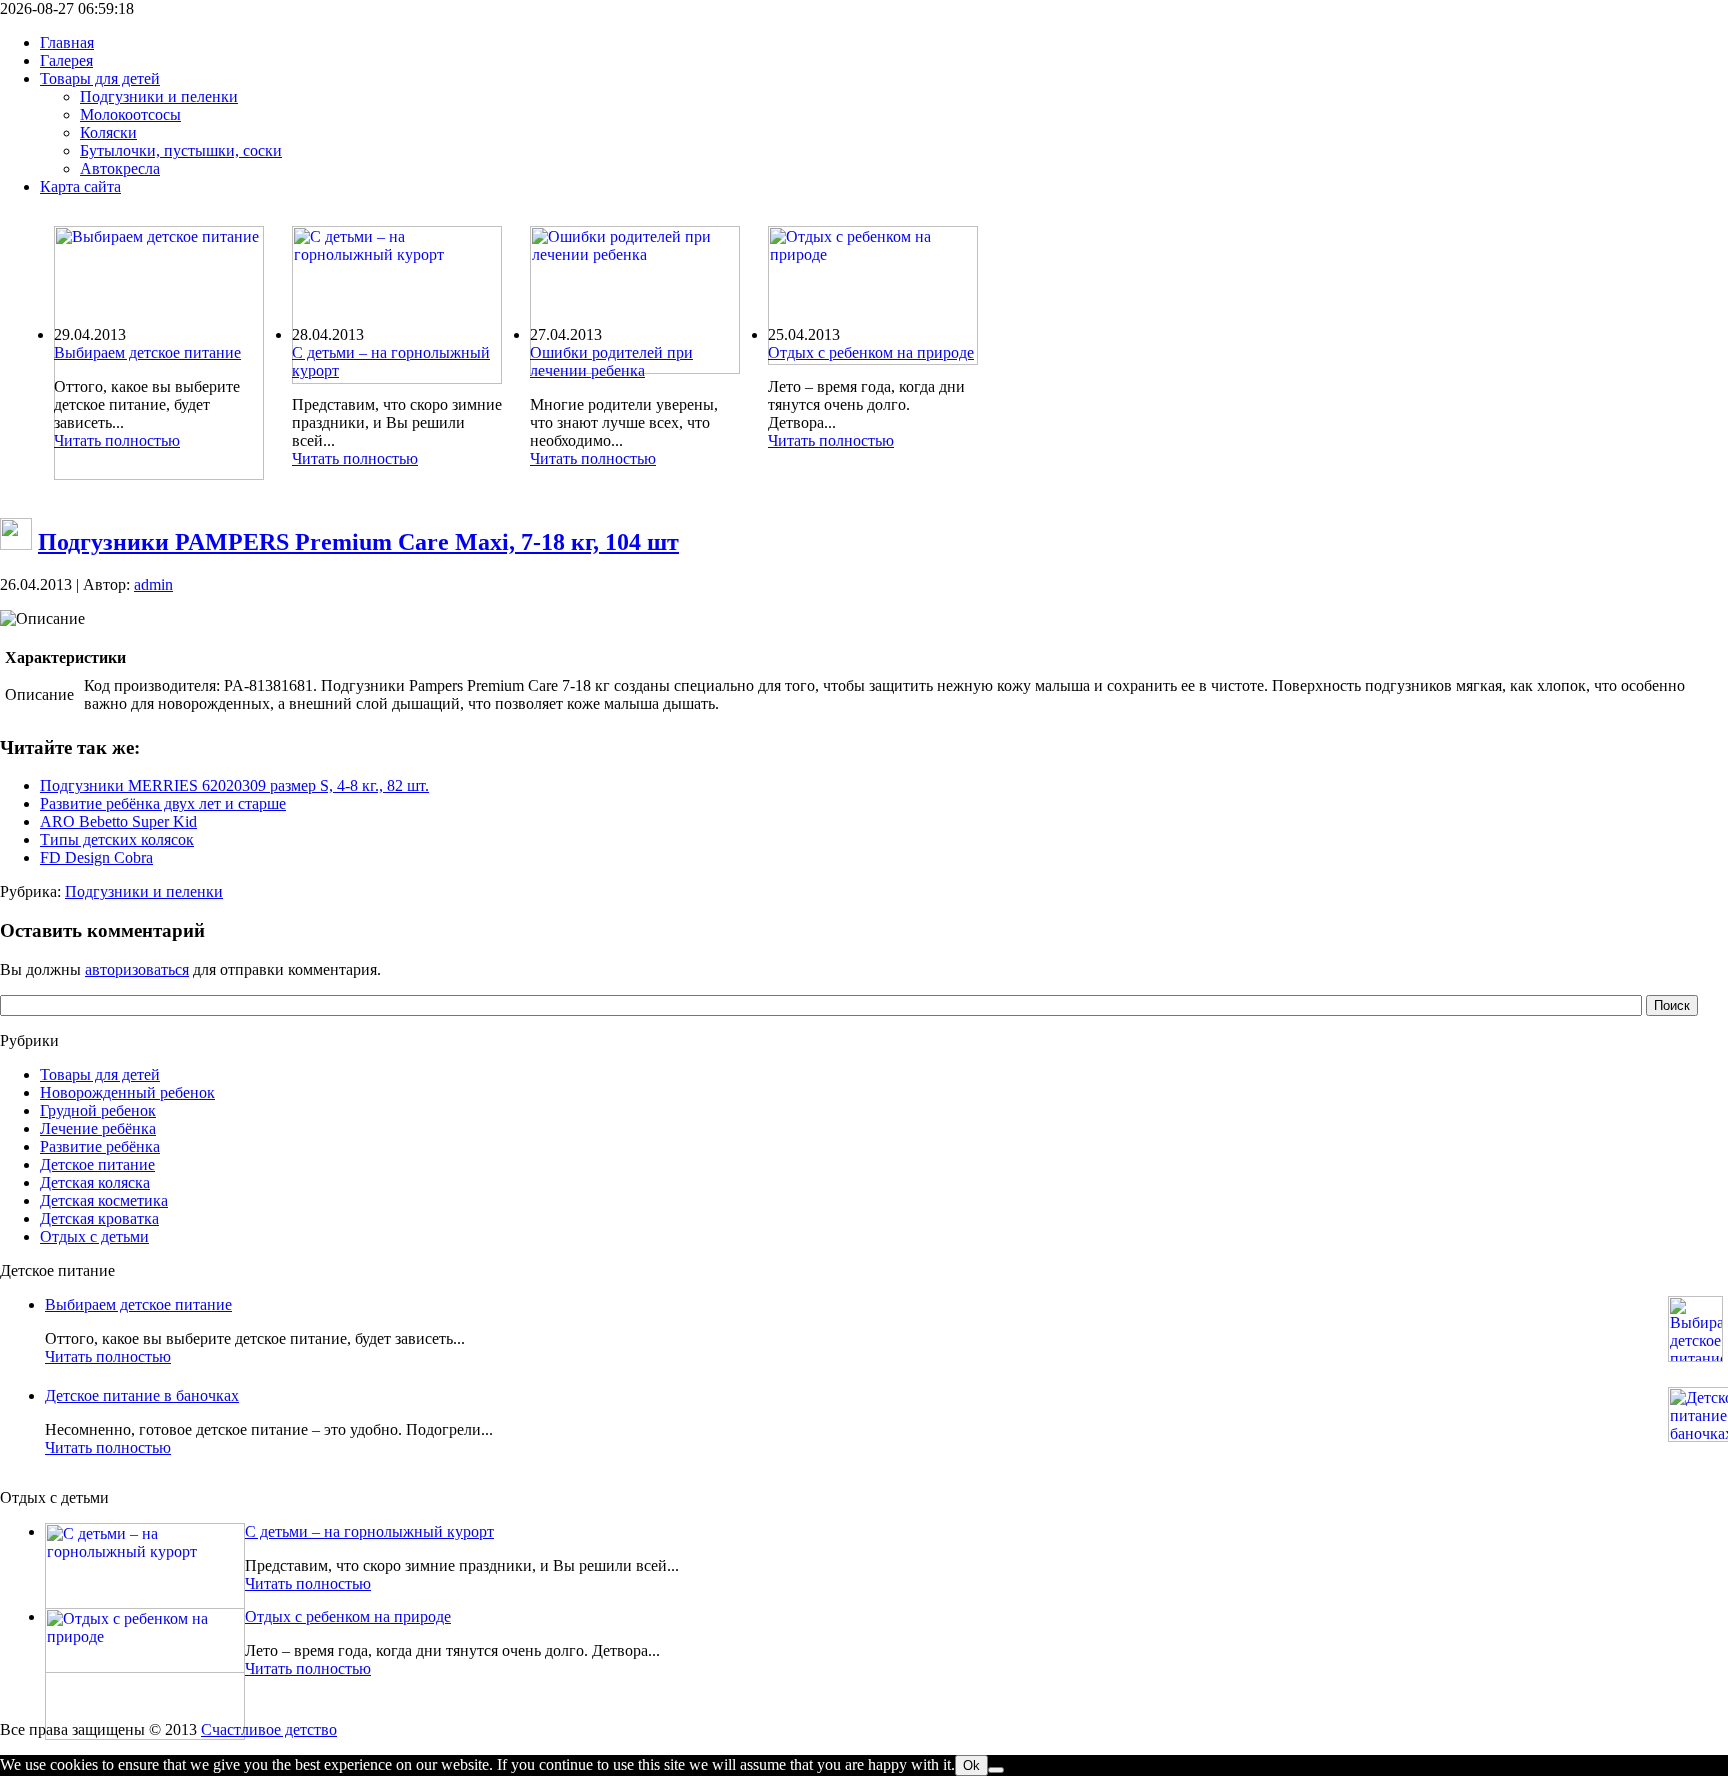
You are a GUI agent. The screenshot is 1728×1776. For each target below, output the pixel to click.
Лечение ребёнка (98, 1128)
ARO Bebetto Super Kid (118, 821)
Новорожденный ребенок (127, 1092)
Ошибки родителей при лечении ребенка (611, 361)
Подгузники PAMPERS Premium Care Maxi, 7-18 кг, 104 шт (358, 542)
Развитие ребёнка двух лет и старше (163, 803)
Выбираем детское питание (147, 352)
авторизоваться (137, 969)
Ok (971, 1765)
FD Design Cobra (96, 857)
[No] (996, 1770)
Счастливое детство (269, 1729)
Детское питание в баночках (142, 1395)
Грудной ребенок (98, 1110)
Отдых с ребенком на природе (871, 352)
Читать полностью (117, 440)
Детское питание (97, 1164)
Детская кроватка (99, 1218)
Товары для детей (100, 1074)
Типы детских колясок (117, 839)
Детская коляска (95, 1182)
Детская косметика (104, 1200)
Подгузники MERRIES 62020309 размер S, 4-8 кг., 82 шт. (234, 785)
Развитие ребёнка (100, 1146)
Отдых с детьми (94, 1236)
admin (153, 584)
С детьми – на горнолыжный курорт (369, 1531)
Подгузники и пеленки (144, 891)
